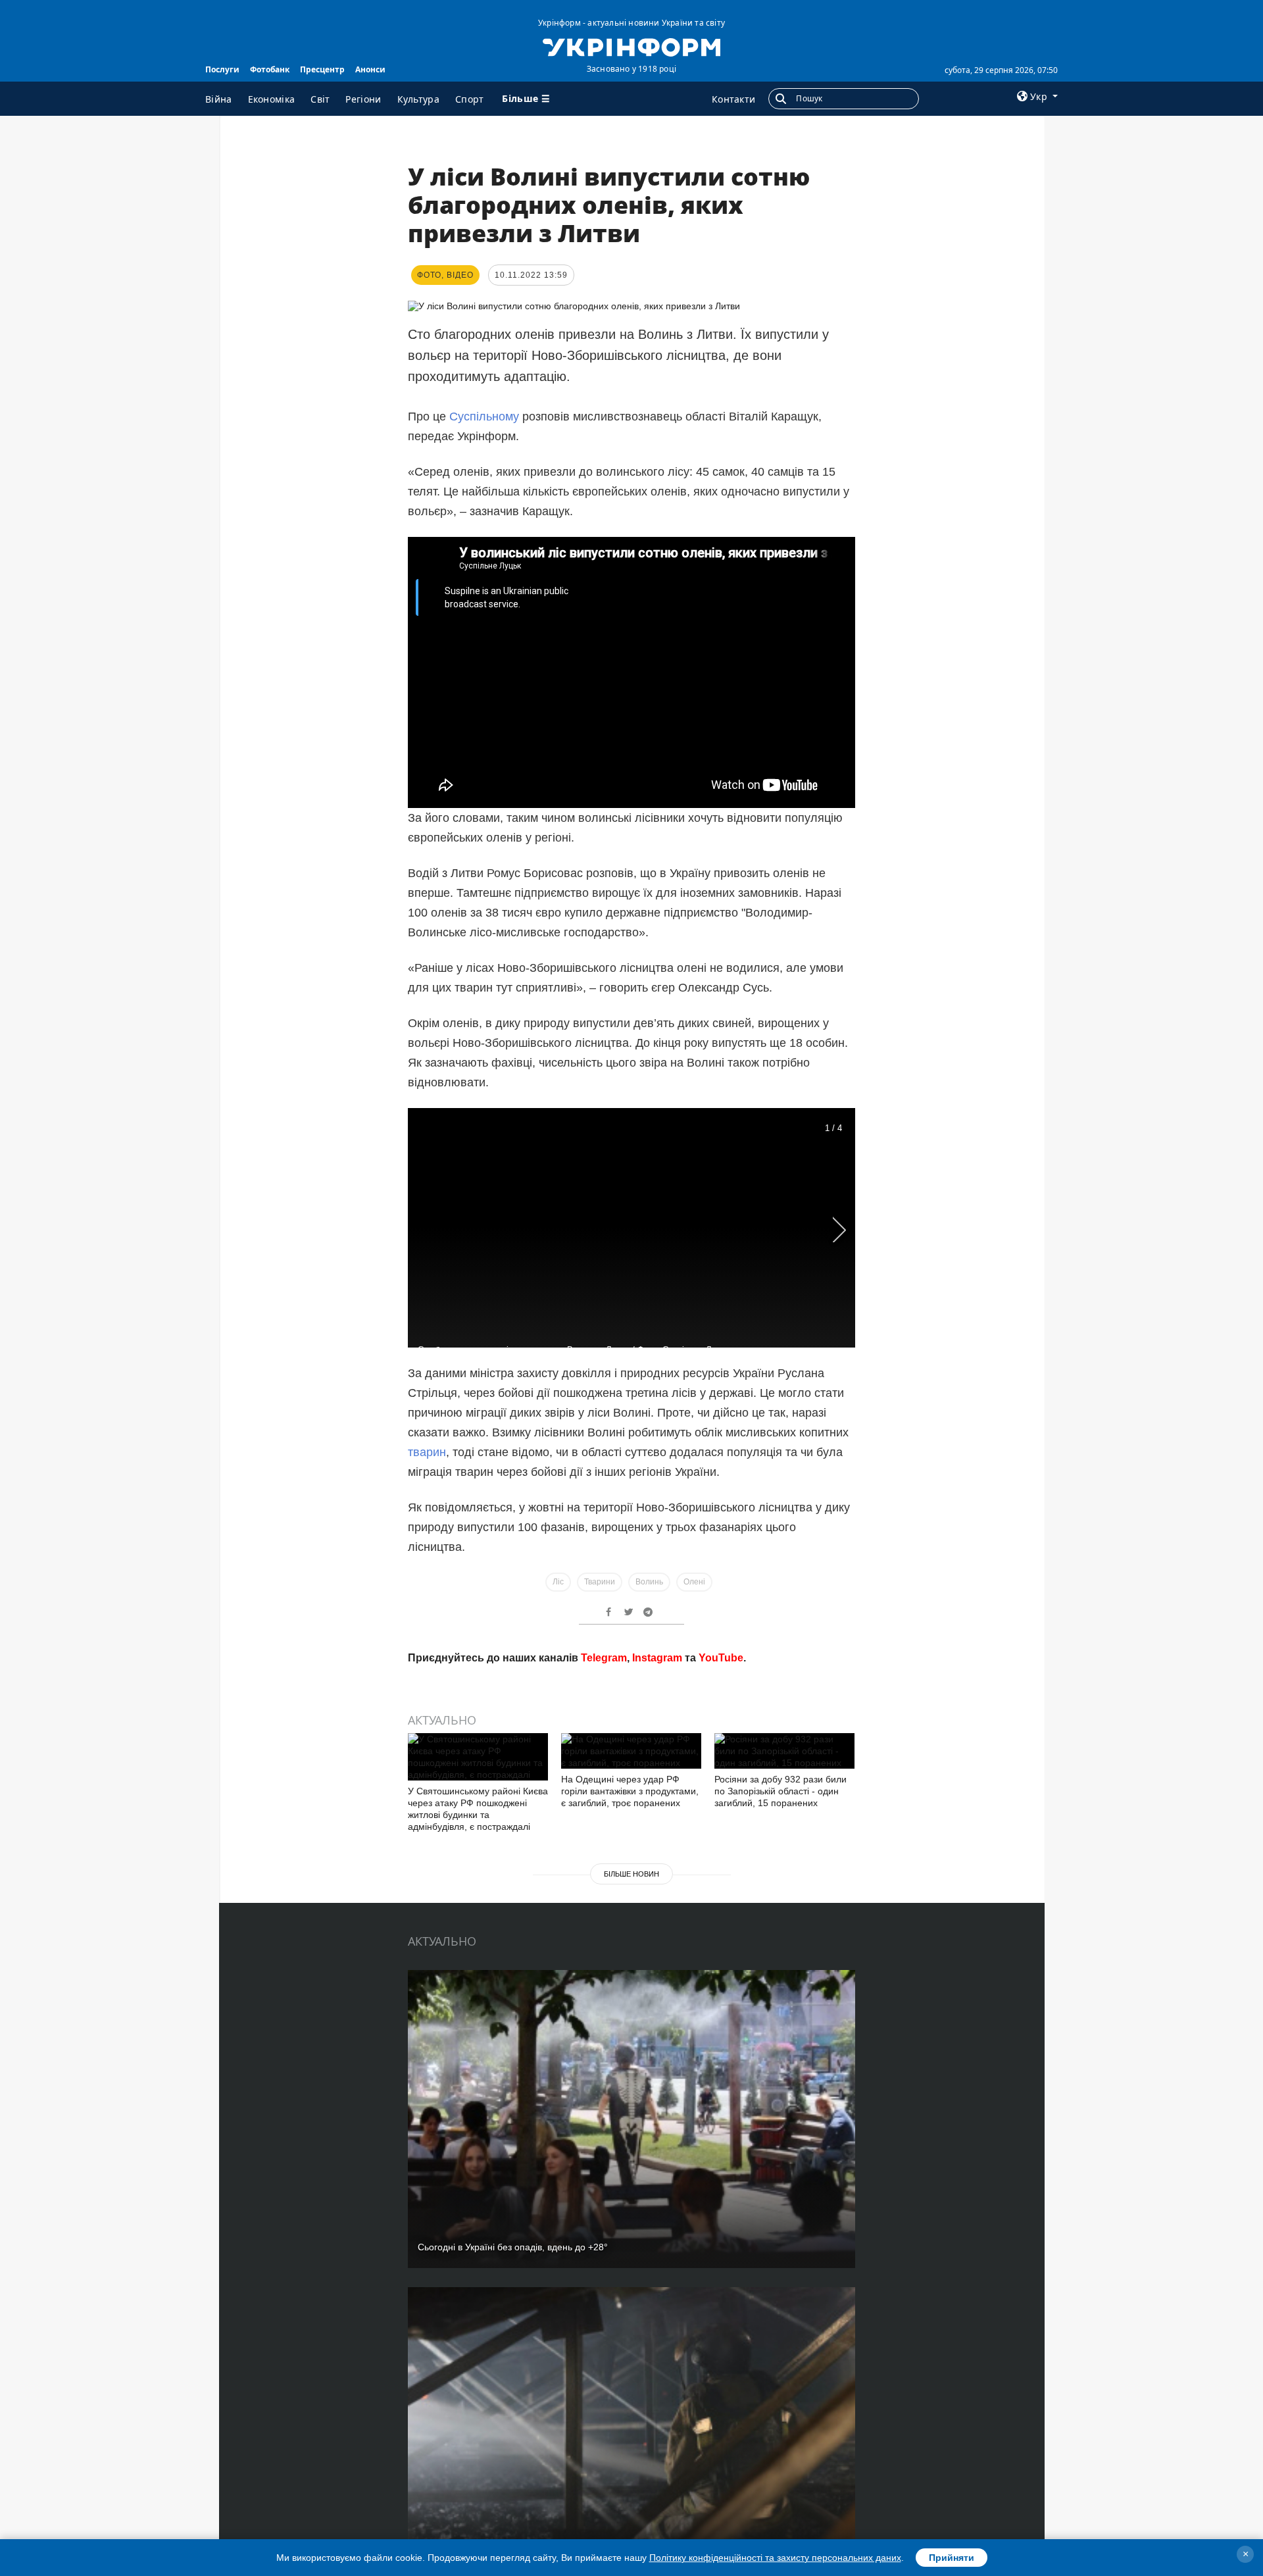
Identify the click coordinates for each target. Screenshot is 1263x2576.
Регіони (363, 99)
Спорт (470, 99)
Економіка (272, 99)
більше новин (631, 1874)
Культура (418, 99)
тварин (427, 1452)
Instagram (657, 1658)
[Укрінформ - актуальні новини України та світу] (631, 46)
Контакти (733, 99)
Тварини (600, 1582)
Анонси (370, 69)
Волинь (649, 1582)
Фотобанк (270, 69)
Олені (694, 1582)
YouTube (721, 1658)
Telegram (604, 1658)
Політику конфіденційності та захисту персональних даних (775, 2558)
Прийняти (952, 2558)
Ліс (558, 1582)
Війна (219, 99)
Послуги (222, 69)
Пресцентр (322, 69)
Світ (320, 99)
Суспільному (484, 417)
